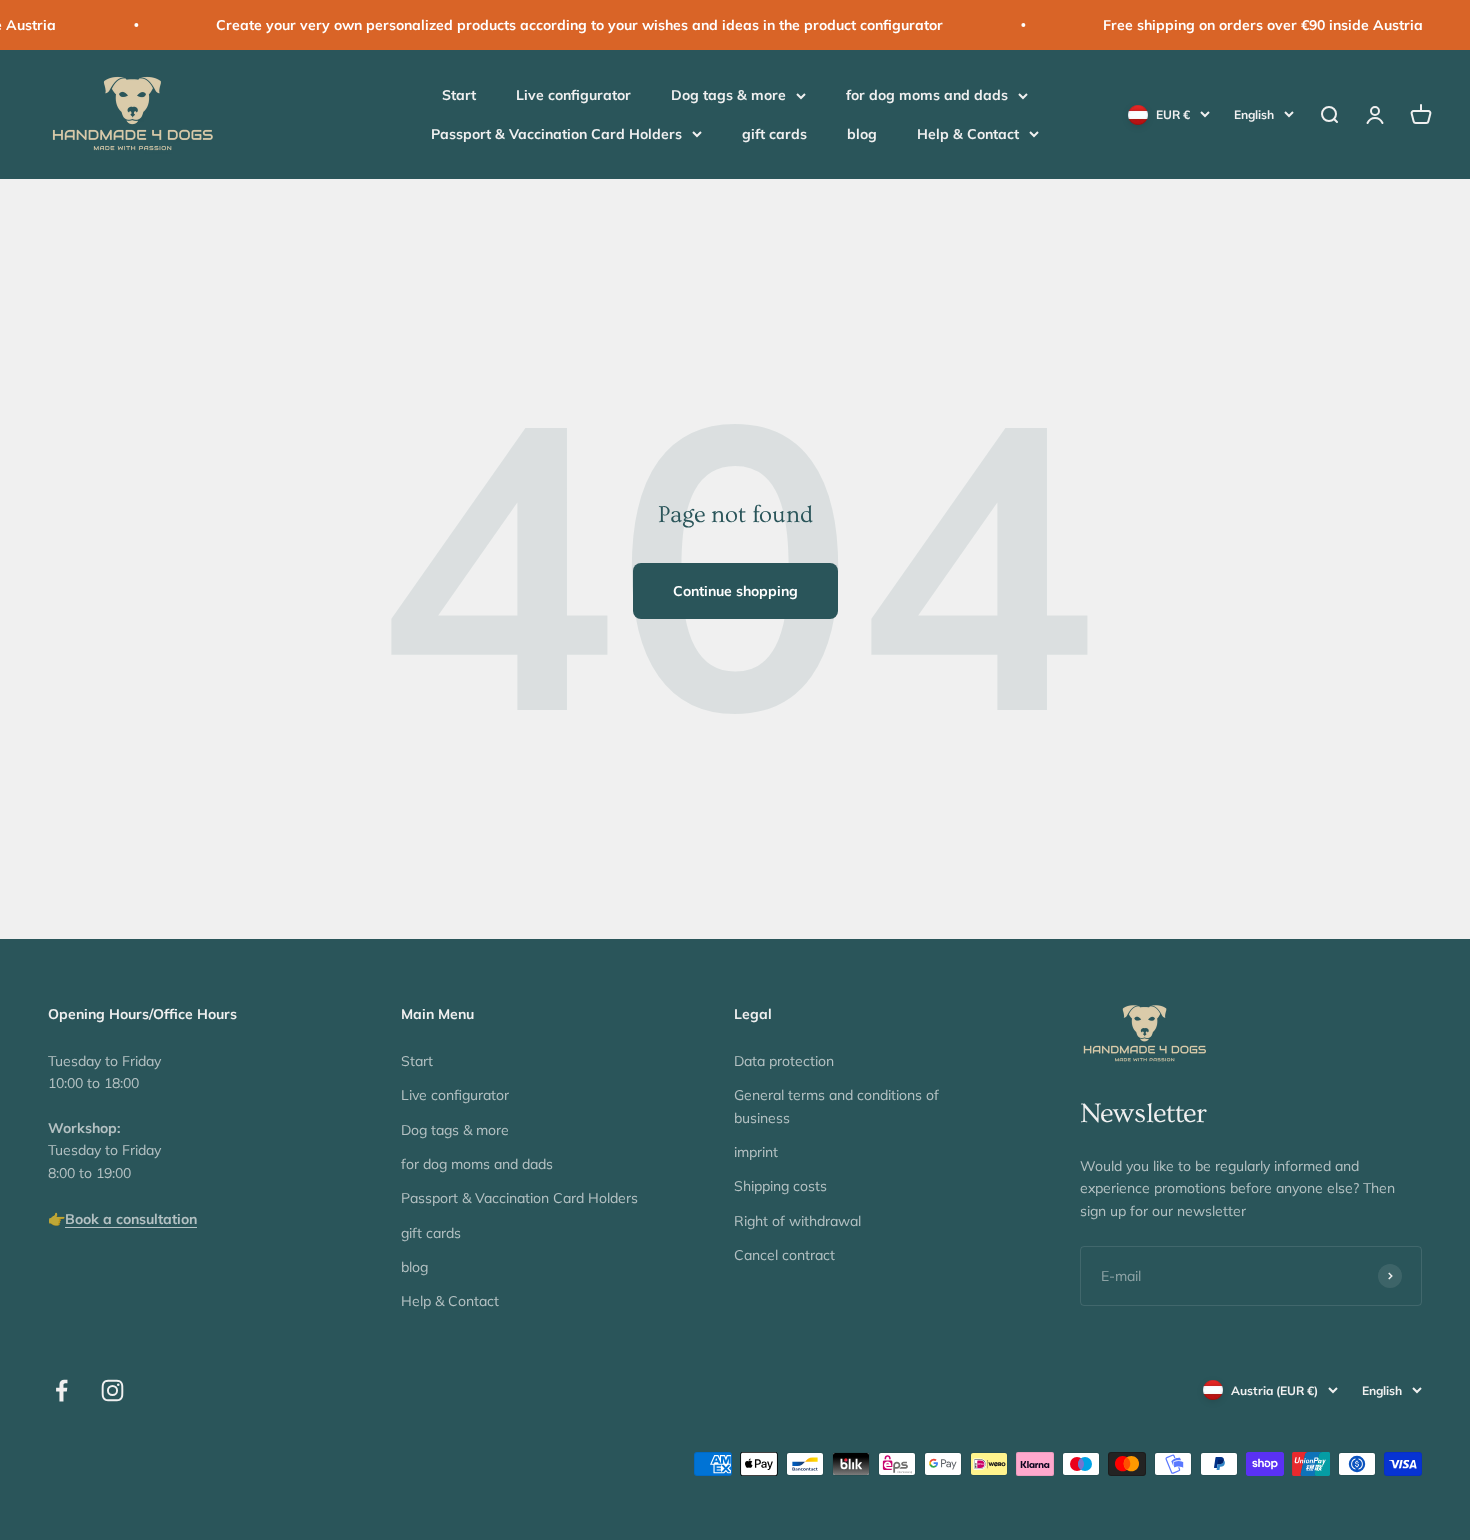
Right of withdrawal (797, 1221)
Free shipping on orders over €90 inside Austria (1230, 25)
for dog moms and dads (927, 96)
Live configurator (573, 96)
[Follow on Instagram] (112, 1390)
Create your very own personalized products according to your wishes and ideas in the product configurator (546, 25)
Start (459, 96)
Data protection (784, 1061)
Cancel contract (784, 1255)
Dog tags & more (728, 96)
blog (862, 134)
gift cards (774, 134)
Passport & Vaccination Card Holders (556, 134)
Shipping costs (780, 1186)
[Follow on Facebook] (61, 1390)
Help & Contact (968, 134)
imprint (756, 1152)
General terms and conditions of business (836, 1106)
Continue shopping (735, 591)
